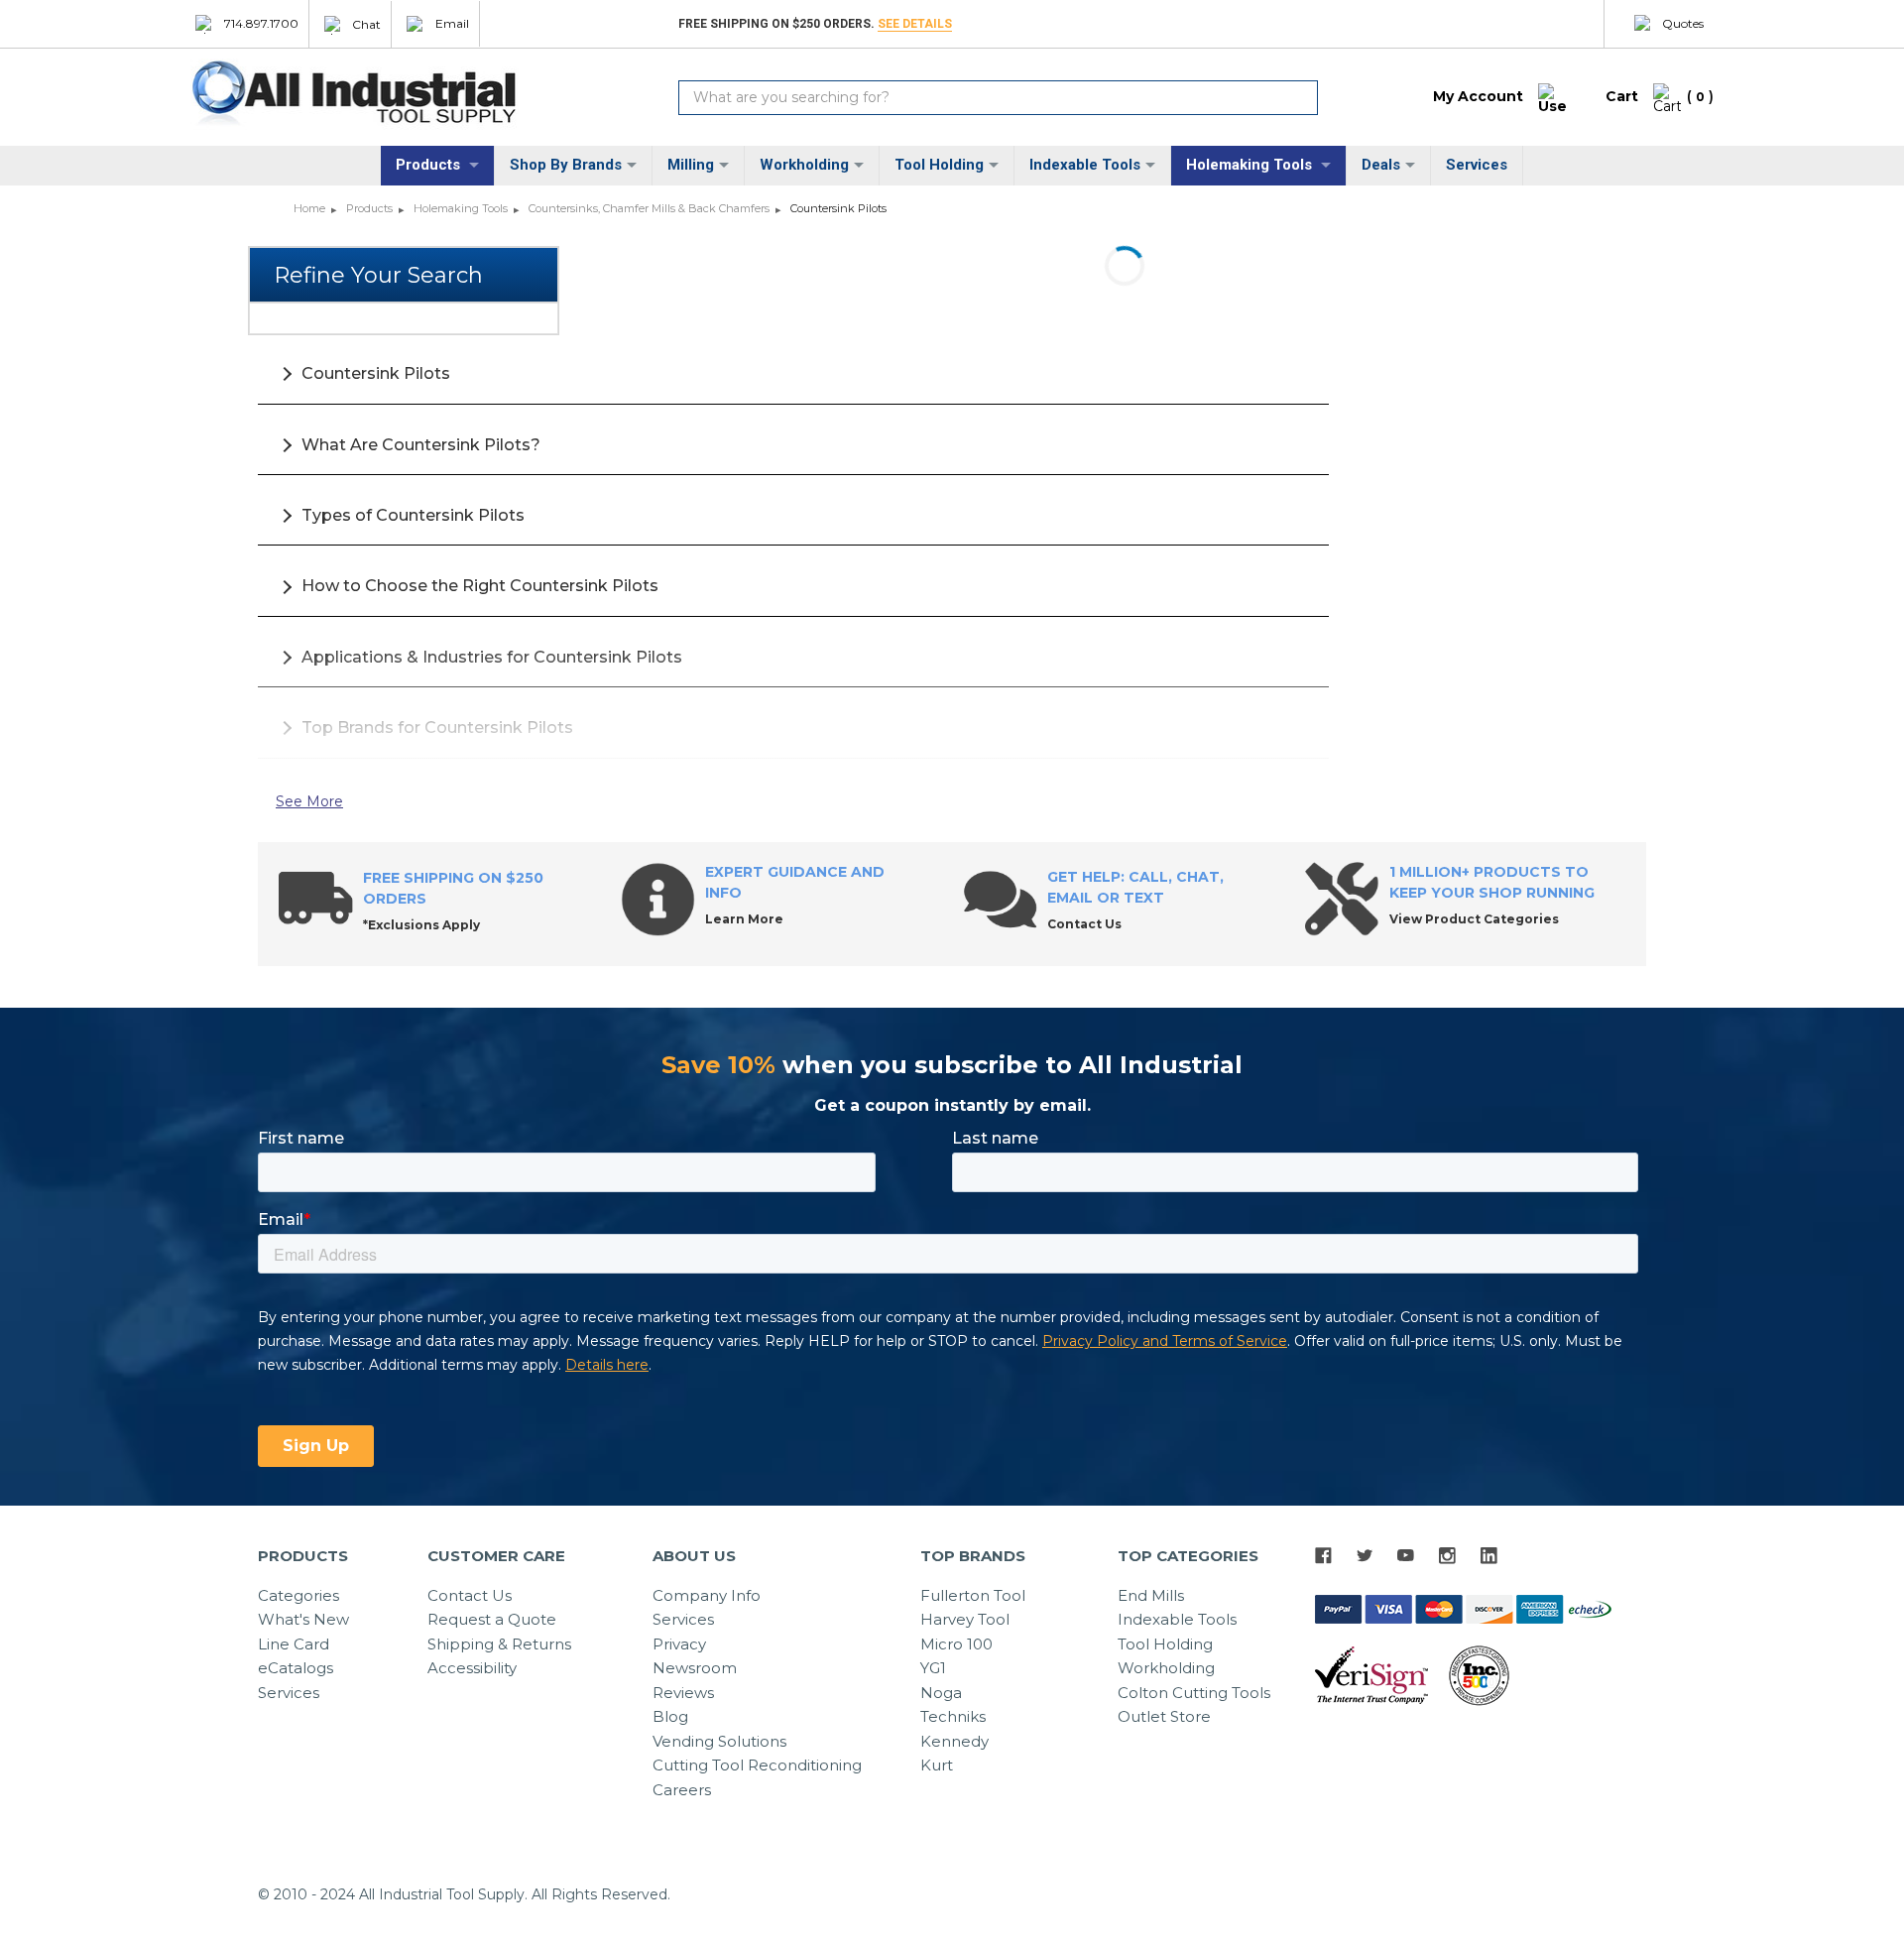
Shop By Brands (566, 165)
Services (1477, 165)
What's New (303, 1619)
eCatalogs (296, 1668)
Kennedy (954, 1741)
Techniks (953, 1716)
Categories (298, 1595)
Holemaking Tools (1251, 165)
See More (309, 801)
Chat (366, 23)
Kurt (937, 1765)
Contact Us (470, 1595)
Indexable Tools (1085, 165)
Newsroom (695, 1668)
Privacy (679, 1644)
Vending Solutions (719, 1741)
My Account (1478, 96)
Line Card (294, 1644)
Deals (1381, 165)
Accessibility (472, 1668)
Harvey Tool (965, 1619)
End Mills (1151, 1595)
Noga (941, 1693)
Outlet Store (1164, 1716)
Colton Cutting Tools (1194, 1693)
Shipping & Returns (499, 1644)
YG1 (933, 1668)
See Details (915, 24)
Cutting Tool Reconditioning (757, 1765)
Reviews (683, 1693)
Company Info (707, 1595)
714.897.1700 (261, 23)
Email (452, 23)
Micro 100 (956, 1644)
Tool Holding (939, 165)
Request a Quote (492, 1619)
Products (430, 165)
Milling (691, 165)
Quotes (1683, 23)
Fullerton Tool (973, 1595)
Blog (670, 1716)
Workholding (804, 165)
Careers (682, 1790)
